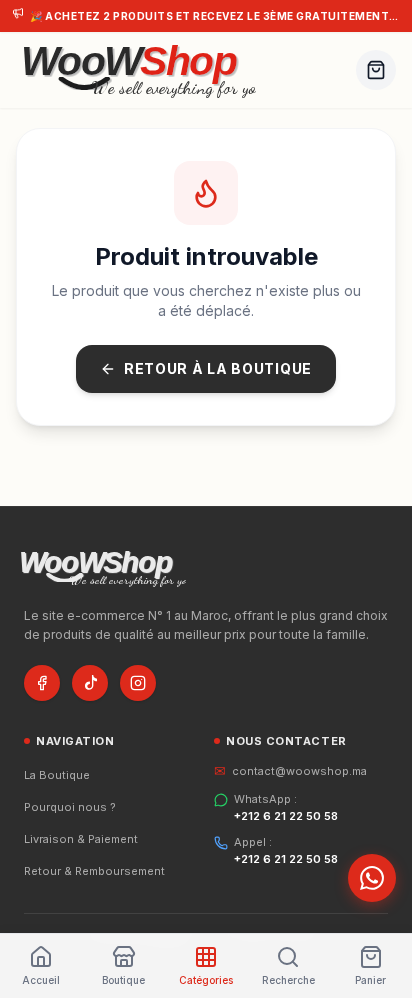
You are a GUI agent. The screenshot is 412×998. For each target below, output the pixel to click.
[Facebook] (42, 683)
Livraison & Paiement (81, 839)
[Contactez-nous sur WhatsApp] (372, 878)
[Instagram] (138, 683)
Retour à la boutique (218, 368)
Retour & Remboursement (94, 871)
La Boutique (57, 775)
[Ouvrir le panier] (376, 70)
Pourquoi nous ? (70, 807)
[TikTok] (90, 683)
